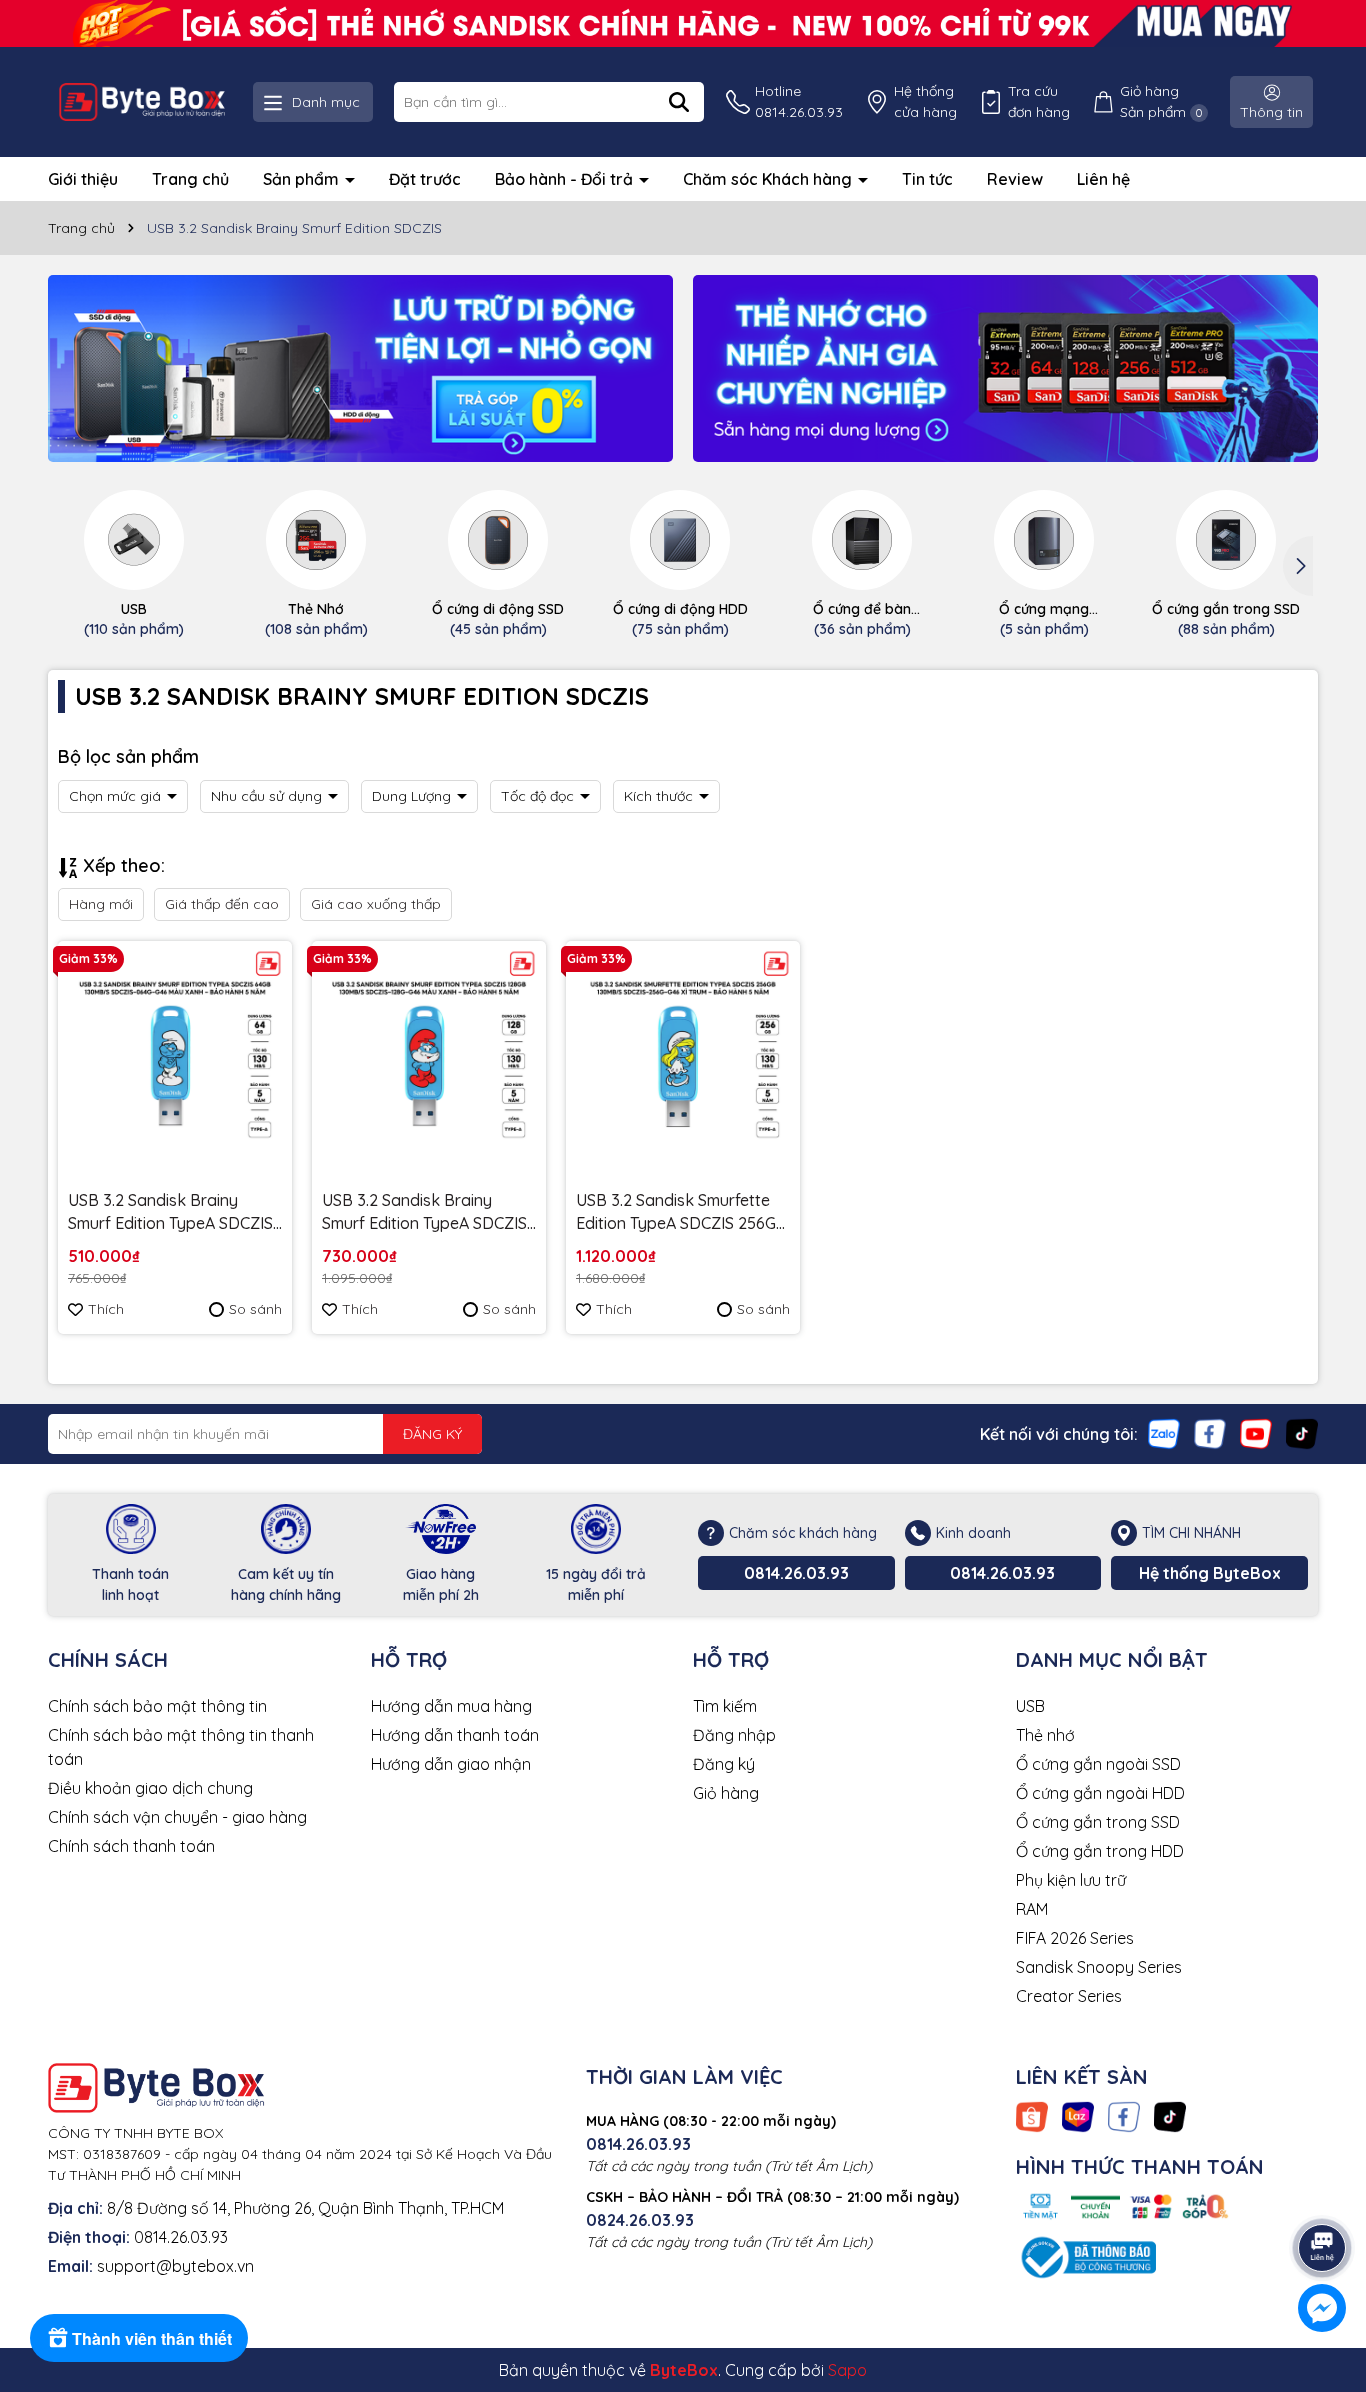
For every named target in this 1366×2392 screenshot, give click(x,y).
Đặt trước (425, 179)
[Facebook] (1210, 1433)
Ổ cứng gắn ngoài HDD (1100, 1793)
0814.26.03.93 (796, 1573)
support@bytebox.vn (175, 2266)
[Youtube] (1256, 1433)
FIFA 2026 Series (1075, 1938)
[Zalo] (1164, 1433)
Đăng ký (724, 1764)
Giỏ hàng (726, 1793)
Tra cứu (1039, 101)
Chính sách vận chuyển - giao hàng (177, 1817)
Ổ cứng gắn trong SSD (1098, 1822)
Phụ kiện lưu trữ (1071, 1880)
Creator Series (1069, 1996)
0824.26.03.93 (640, 2220)
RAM (1032, 1909)
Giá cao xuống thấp (376, 904)
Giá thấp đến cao (222, 904)
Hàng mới (101, 904)
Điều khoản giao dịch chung (150, 1788)
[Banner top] (683, 22)
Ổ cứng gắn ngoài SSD (1098, 1764)
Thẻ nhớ (1045, 1735)
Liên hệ (1103, 179)
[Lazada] (1078, 2116)
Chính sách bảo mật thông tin (157, 1706)
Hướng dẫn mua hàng (451, 1706)
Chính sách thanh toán (131, 1846)
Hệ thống (925, 101)
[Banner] (360, 369)
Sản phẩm (303, 179)
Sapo (847, 2370)
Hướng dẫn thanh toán (455, 1735)
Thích (106, 1309)
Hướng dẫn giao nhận (451, 1764)
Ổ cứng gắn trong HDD (1100, 1851)
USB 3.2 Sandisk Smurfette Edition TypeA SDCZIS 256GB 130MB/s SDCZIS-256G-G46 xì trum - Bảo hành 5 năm (681, 1212)
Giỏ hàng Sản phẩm (1161, 101)
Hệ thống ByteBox (1210, 1573)
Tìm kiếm (725, 1706)
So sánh (255, 1309)
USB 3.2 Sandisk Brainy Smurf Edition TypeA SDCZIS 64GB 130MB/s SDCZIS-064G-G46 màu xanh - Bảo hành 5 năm (170, 1212)
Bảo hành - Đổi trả (566, 179)
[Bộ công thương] (1086, 2256)
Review (1015, 179)
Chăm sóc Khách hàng (769, 179)
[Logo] (142, 102)
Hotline (799, 101)
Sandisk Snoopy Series (1099, 1967)
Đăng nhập (734, 1735)
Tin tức (927, 179)
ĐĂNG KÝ (432, 1434)
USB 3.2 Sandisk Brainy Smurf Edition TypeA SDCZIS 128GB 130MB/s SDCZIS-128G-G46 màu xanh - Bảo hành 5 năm (424, 1212)
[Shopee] (1032, 2116)
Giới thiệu (83, 179)
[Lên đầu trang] (1323, 2192)
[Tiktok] (1302, 1433)
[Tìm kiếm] (679, 102)
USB (1030, 1706)
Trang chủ (190, 179)
